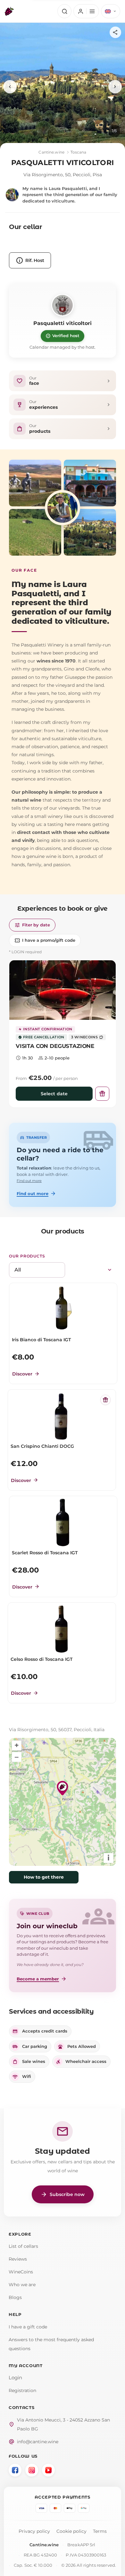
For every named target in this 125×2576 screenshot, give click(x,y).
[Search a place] (64, 11)
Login (15, 2378)
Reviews (18, 2259)
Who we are (22, 2285)
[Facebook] (15, 2470)
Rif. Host (30, 260)
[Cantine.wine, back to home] (9, 11)
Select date (54, 1094)
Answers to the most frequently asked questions (51, 2344)
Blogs (15, 2297)
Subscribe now (63, 2194)
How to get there (44, 1877)
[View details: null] (63, 990)
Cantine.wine (51, 152)
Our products (27, 1256)
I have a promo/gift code (45, 940)
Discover (26, 1374)
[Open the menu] (86, 11)
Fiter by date (32, 925)
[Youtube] (48, 2470)
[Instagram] (32, 2470)
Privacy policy (34, 2531)
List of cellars (23, 2246)
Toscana (79, 152)
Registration (22, 2390)
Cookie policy (71, 2531)
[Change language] (111, 11)
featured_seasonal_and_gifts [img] (105, 1400)
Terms (100, 2531)
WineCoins (21, 2272)
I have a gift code (28, 2327)
